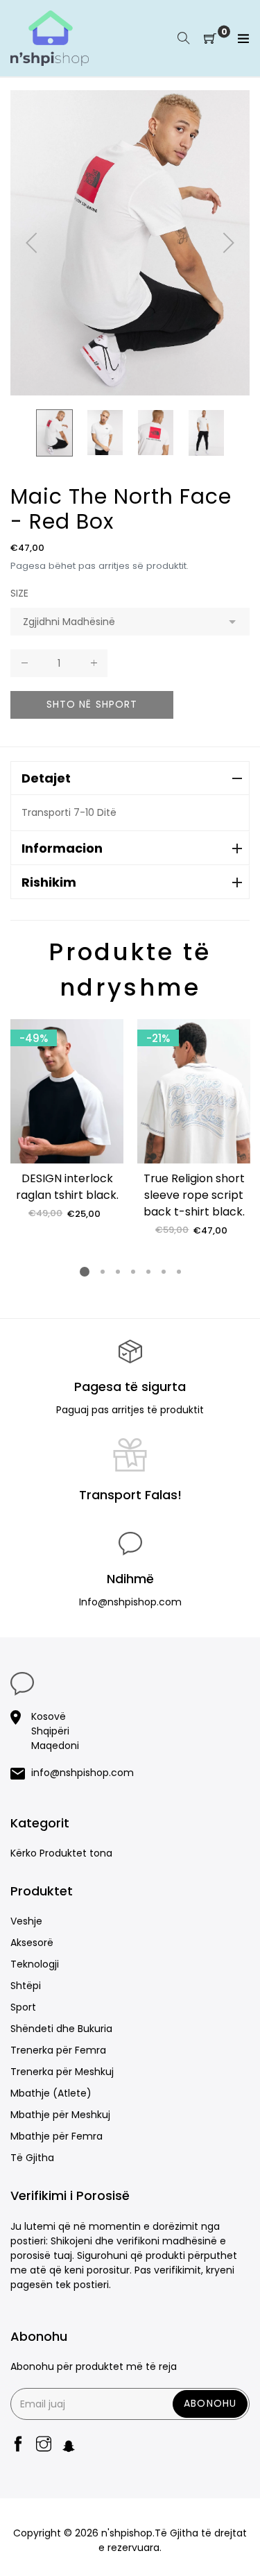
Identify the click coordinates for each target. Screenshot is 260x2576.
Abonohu (210, 2403)
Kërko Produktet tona (61, 1853)
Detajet (46, 778)
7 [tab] (178, 1272)
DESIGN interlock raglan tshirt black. (67, 1187)
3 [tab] (117, 1272)
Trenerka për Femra (58, 2050)
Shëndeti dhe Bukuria (61, 2029)
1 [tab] (85, 1272)
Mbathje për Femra (57, 2136)
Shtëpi (26, 1986)
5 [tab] (148, 1272)
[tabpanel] (67, 1120)
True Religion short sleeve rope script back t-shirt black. (194, 1195)
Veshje (26, 1921)
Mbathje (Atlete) (51, 2093)
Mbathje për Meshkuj (60, 2115)
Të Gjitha (32, 2158)
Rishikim (49, 882)
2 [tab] (102, 1272)
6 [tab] (163, 1272)
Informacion (62, 848)
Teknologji (35, 1964)
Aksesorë (32, 1943)
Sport (23, 2007)
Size (19, 593)
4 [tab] (132, 1272)
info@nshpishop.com (83, 1773)
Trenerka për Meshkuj (62, 2072)
